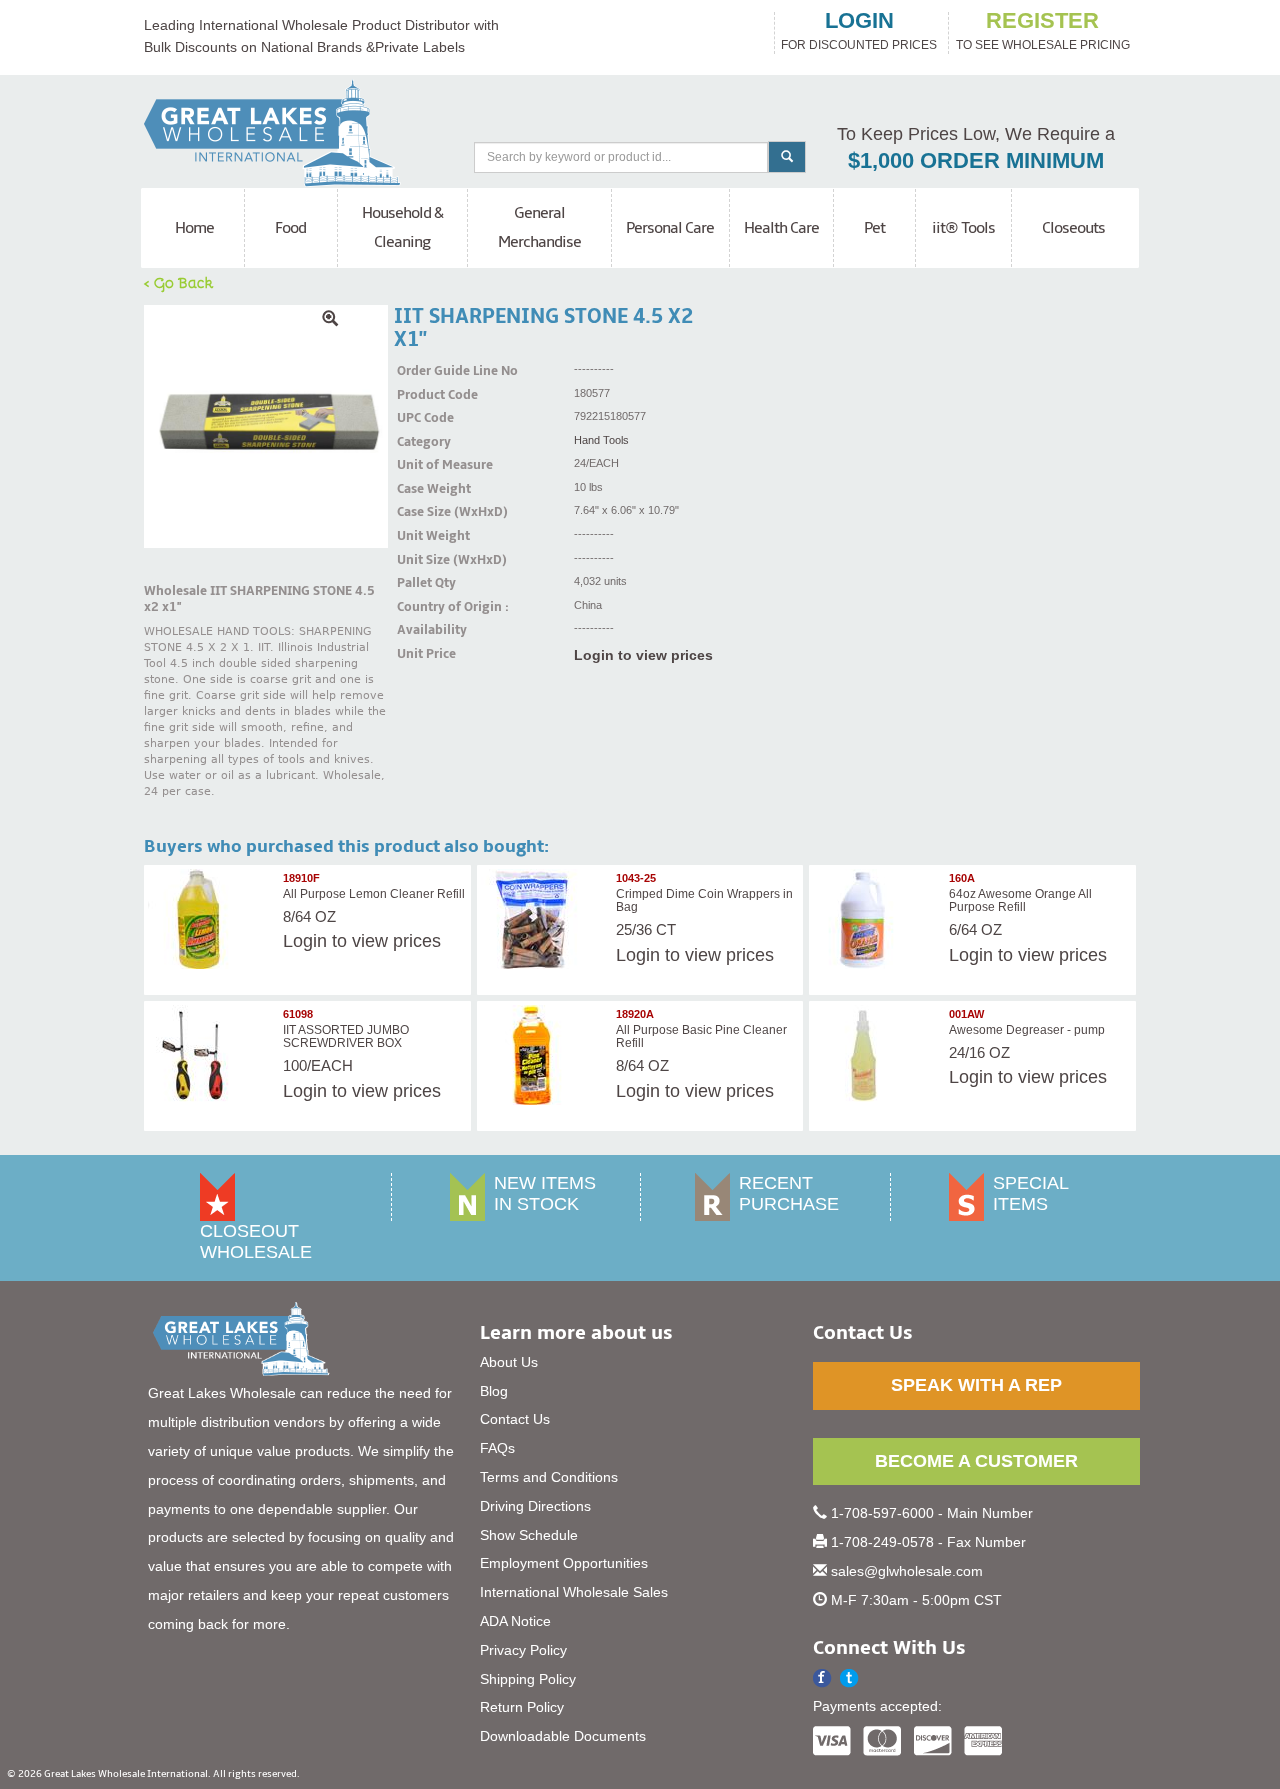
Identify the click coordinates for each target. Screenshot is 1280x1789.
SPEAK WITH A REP (976, 1385)
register (1042, 21)
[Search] (787, 157)
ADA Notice (515, 1621)
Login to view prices (643, 655)
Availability (422, 630)
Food (290, 228)
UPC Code (422, 418)
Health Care (781, 228)
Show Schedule (529, 1535)
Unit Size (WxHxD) (422, 560)
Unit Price (422, 654)
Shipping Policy (528, 1679)
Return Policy (522, 1707)
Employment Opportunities (564, 1563)
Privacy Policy (523, 1650)
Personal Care (670, 228)
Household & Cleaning (402, 227)
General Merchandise (539, 227)
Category (422, 442)
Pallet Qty (422, 583)
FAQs (497, 1448)
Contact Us (515, 1419)
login (859, 21)
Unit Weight (422, 536)
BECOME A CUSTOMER (976, 1461)
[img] (266, 427)
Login (305, 941)
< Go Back (179, 282)
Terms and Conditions (549, 1477)
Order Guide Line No (422, 371)
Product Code (422, 395)
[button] (849, 1678)
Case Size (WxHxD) (422, 512)
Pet (874, 228)
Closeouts (1073, 228)
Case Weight (422, 489)
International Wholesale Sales (574, 1592)
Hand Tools (601, 440)
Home (194, 228)
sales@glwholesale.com (907, 1571)
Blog (494, 1391)
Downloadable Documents (563, 1736)
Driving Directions (535, 1506)
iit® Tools (963, 228)
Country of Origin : (422, 607)
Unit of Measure (422, 465)
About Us (509, 1362)
